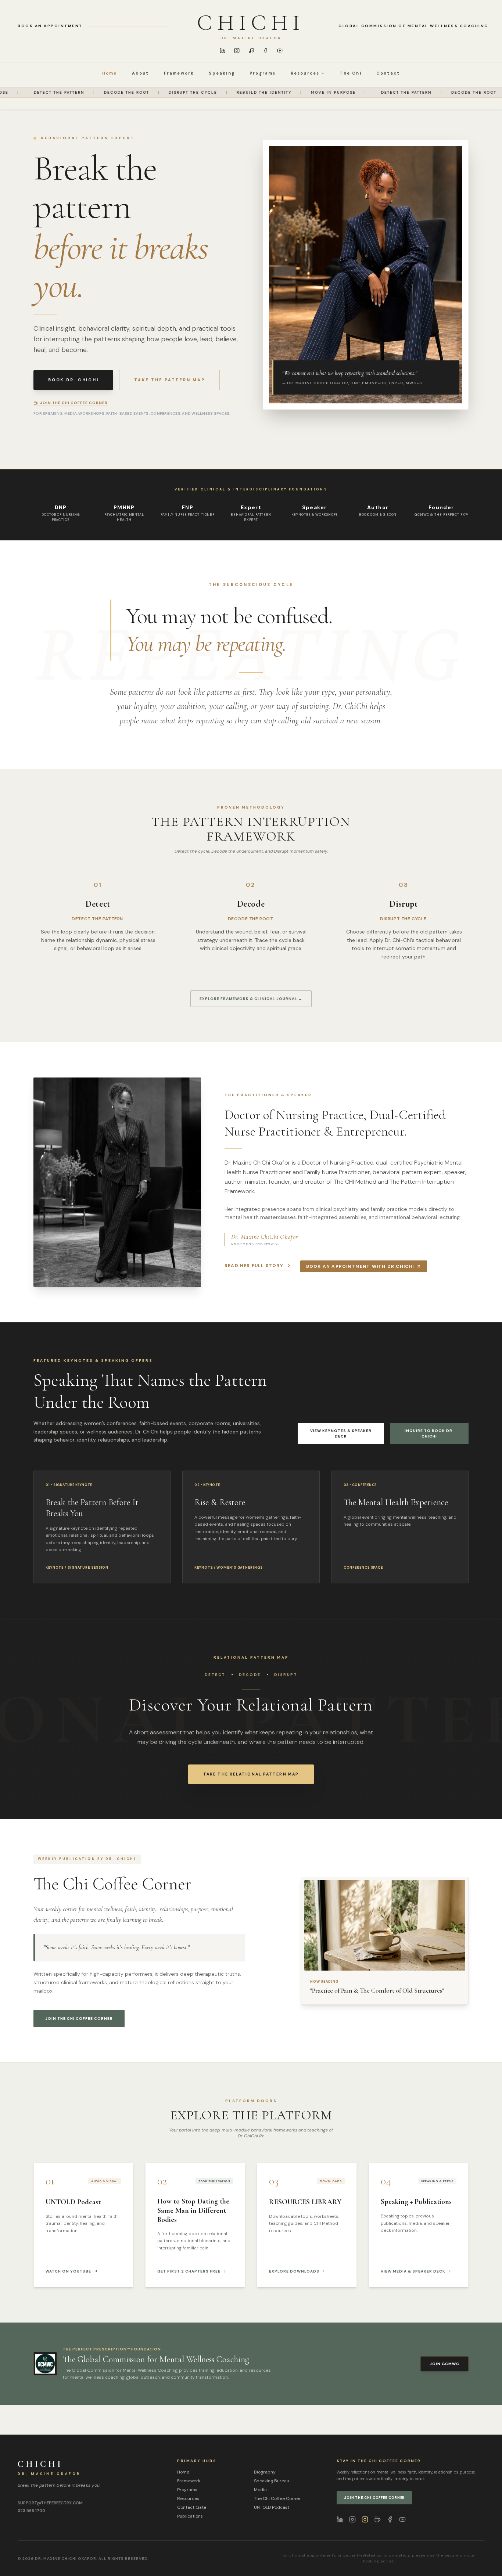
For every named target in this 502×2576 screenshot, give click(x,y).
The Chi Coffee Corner (277, 2498)
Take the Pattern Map (169, 380)
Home (110, 73)
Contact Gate (192, 2507)
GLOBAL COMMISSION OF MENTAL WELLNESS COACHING (413, 26)
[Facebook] (266, 51)
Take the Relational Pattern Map (251, 1774)
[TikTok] (251, 51)
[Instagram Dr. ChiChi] (352, 2519)
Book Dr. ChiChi (73, 380)
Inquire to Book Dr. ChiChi (429, 1433)
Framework (179, 73)
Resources (188, 2498)
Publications (190, 2516)
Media (260, 2490)
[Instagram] (237, 51)
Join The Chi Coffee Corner (79, 2019)
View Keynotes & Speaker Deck (341, 1433)
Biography (265, 2472)
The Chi (350, 73)
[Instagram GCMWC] (365, 2519)
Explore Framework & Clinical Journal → (251, 999)
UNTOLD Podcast (272, 2507)
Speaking (222, 73)
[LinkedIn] (223, 51)
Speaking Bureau (272, 2481)
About (141, 73)
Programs (263, 73)
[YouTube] (280, 51)
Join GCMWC (444, 2364)
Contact (388, 73)
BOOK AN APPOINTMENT (50, 26)
